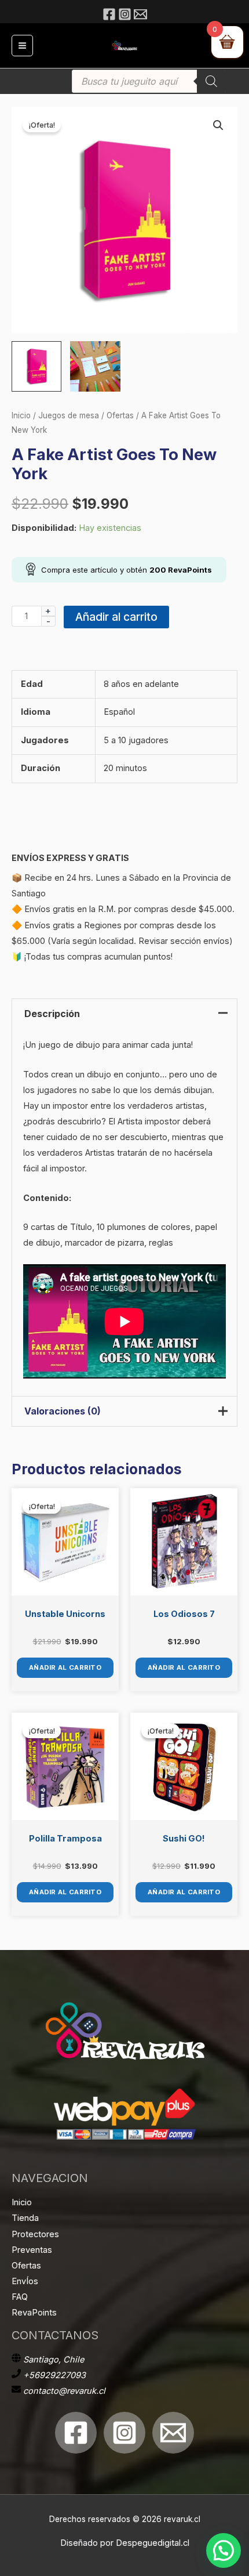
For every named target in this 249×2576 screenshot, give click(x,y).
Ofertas (120, 415)
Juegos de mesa (69, 415)
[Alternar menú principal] (22, 46)
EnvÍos (25, 2281)
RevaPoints (34, 2313)
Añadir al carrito (116, 617)
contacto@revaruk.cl (64, 2391)
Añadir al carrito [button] (65, 1667)
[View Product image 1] (36, 366)
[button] (218, 125)
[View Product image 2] (95, 366)
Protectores (35, 2234)
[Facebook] (109, 14)
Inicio (21, 415)
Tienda (25, 2218)
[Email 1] (173, 2433)
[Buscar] (211, 81)
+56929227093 (54, 2375)
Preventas (32, 2250)
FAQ (20, 2297)
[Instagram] (125, 14)
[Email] (140, 14)
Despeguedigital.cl (153, 2543)
